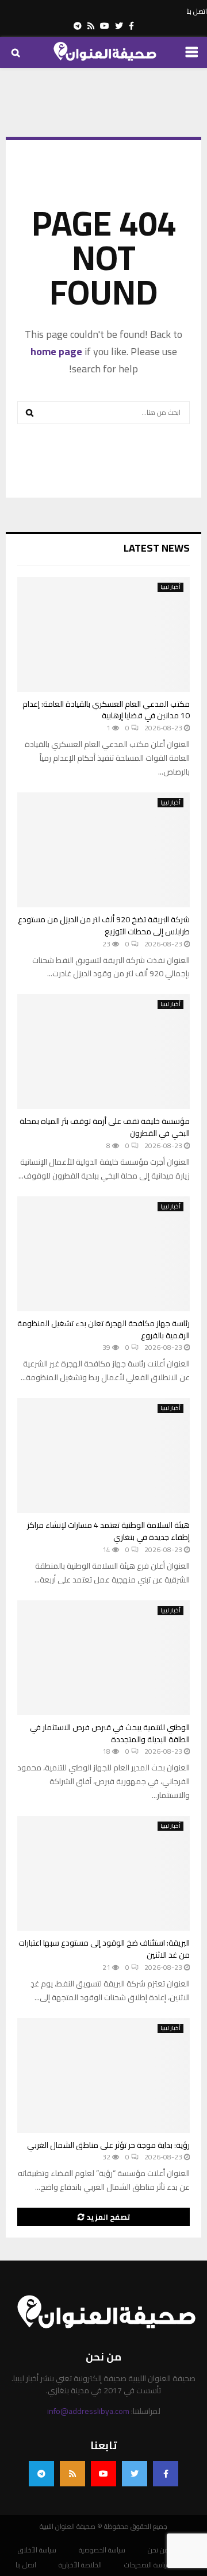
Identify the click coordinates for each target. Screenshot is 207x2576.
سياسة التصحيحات (147, 2565)
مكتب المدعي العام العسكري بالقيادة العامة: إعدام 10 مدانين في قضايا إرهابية (106, 710)
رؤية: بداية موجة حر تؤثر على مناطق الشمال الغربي (108, 2145)
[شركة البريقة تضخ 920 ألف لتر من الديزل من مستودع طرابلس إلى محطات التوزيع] (103, 850)
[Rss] (72, 2474)
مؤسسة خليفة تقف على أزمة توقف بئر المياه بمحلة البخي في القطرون (105, 1127)
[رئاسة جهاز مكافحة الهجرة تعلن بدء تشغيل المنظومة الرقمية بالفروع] (103, 1254)
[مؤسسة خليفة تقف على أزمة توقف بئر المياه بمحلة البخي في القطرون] (103, 1052)
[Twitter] (135, 2474)
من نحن (158, 2550)
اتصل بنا (197, 11)
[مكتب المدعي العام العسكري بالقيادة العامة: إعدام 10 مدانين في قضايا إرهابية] (103, 634)
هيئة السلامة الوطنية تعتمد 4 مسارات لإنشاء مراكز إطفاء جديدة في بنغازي (108, 1531)
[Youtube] (103, 2474)
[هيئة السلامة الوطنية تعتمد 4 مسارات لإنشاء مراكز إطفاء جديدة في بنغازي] (103, 1456)
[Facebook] (166, 2474)
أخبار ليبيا (170, 587)
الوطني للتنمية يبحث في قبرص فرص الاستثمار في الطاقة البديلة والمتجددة (110, 1733)
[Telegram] (41, 2474)
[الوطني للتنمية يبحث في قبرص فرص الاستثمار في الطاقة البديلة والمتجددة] (103, 1658)
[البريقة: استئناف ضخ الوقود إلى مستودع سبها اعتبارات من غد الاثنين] (103, 1873)
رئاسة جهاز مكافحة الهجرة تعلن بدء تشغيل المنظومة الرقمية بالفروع (103, 1329)
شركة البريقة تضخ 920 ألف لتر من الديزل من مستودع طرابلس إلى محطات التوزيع (104, 925)
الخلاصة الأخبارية (80, 2565)
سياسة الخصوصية (102, 2550)
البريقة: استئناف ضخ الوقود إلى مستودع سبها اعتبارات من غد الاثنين (104, 1949)
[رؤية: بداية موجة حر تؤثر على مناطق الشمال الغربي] (103, 2076)
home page (56, 351)
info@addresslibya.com (88, 2411)
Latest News (157, 548)
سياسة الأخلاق (37, 2550)
